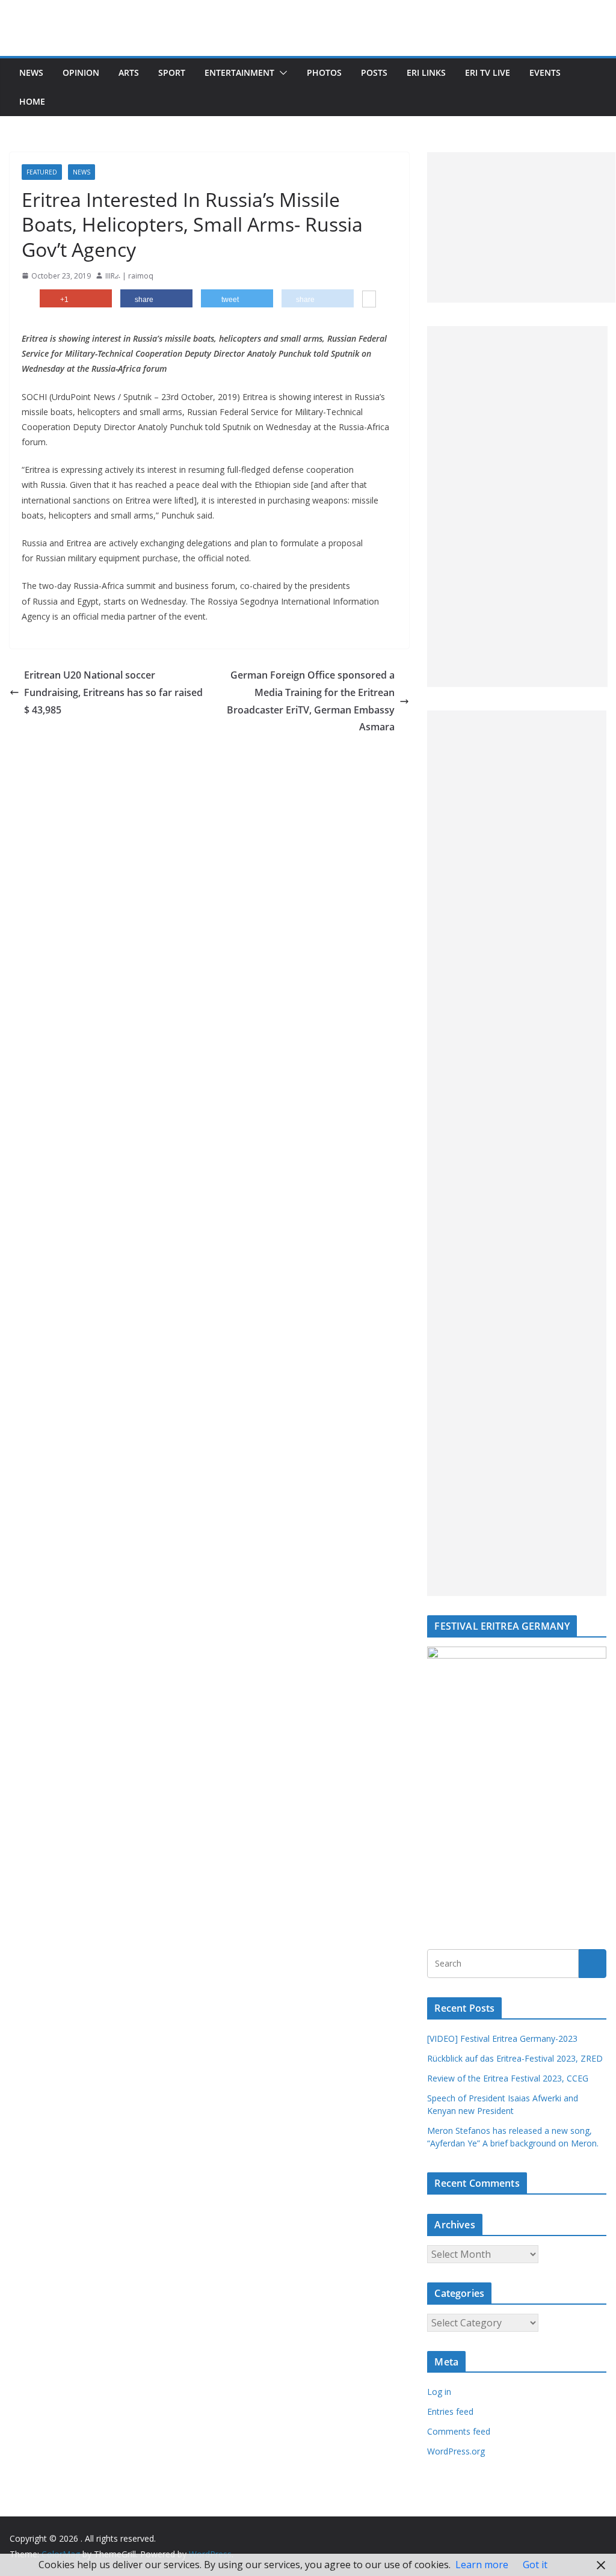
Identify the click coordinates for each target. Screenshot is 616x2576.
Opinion (81, 72)
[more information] (369, 300)
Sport (172, 72)
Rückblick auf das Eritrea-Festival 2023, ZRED (515, 2058)
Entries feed (450, 2411)
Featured (42, 172)
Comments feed (459, 2431)
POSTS (374, 72)
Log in (439, 2392)
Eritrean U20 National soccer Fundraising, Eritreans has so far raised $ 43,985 (113, 692)
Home (32, 101)
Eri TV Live (488, 72)
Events (545, 72)
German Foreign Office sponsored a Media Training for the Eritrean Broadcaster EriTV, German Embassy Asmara (311, 701)
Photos (324, 72)
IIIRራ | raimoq (129, 276)
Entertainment (239, 72)
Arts (129, 72)
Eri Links (426, 72)
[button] (281, 73)
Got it (535, 2565)
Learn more (482, 2565)
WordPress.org (456, 2451)
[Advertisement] (521, 227)
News (31, 72)
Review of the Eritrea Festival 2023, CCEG (508, 2078)
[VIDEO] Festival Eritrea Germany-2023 (502, 2038)
